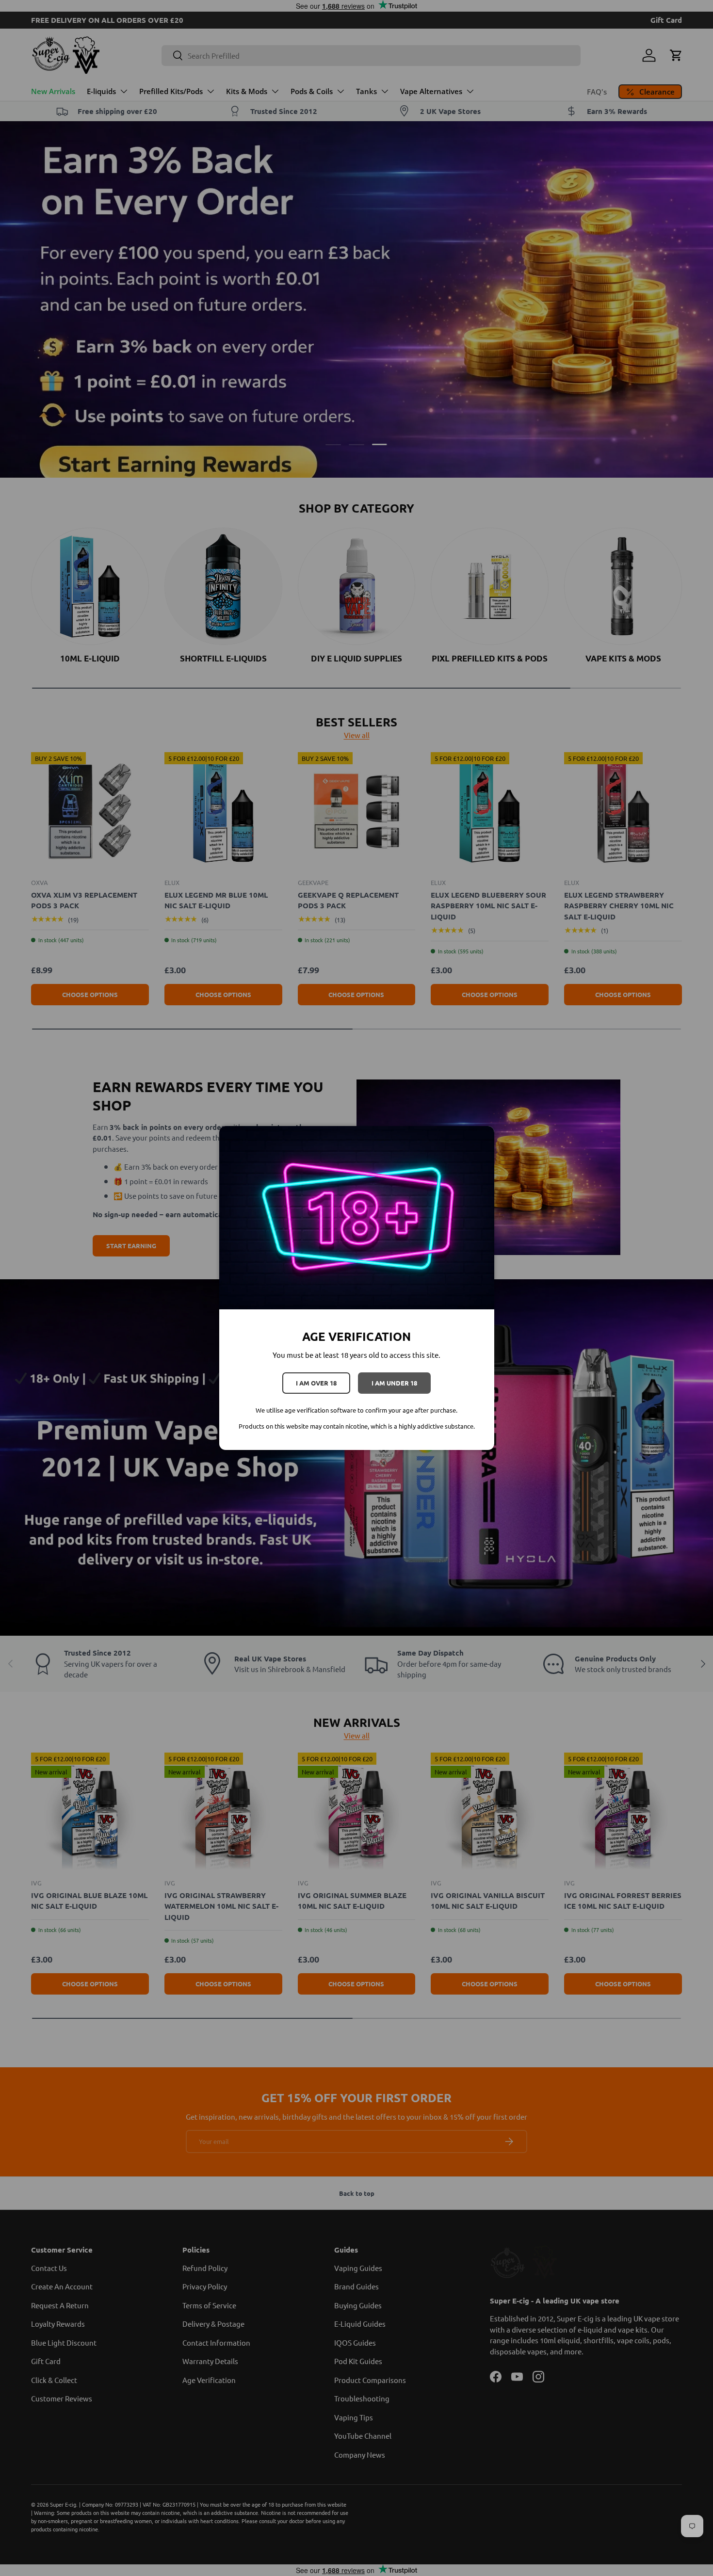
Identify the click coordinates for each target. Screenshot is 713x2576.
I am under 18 (394, 1383)
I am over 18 (316, 1383)
